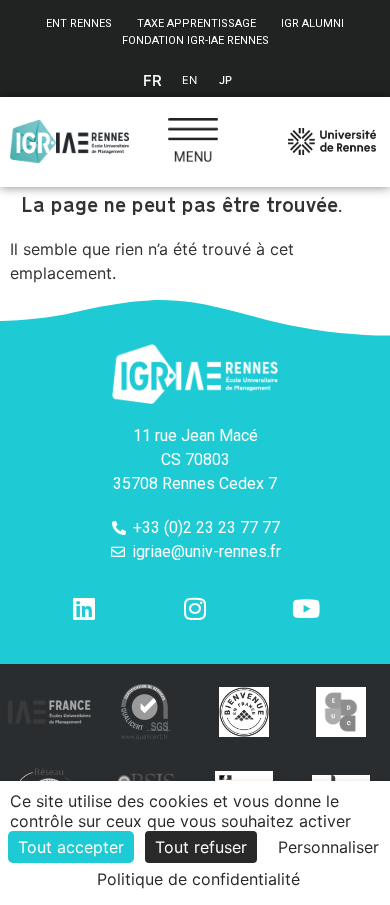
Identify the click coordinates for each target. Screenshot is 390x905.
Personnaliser (328, 847)
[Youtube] (306, 609)
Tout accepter (71, 847)
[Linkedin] (84, 609)
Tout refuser (201, 847)
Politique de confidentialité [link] (198, 879)
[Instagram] (195, 609)
